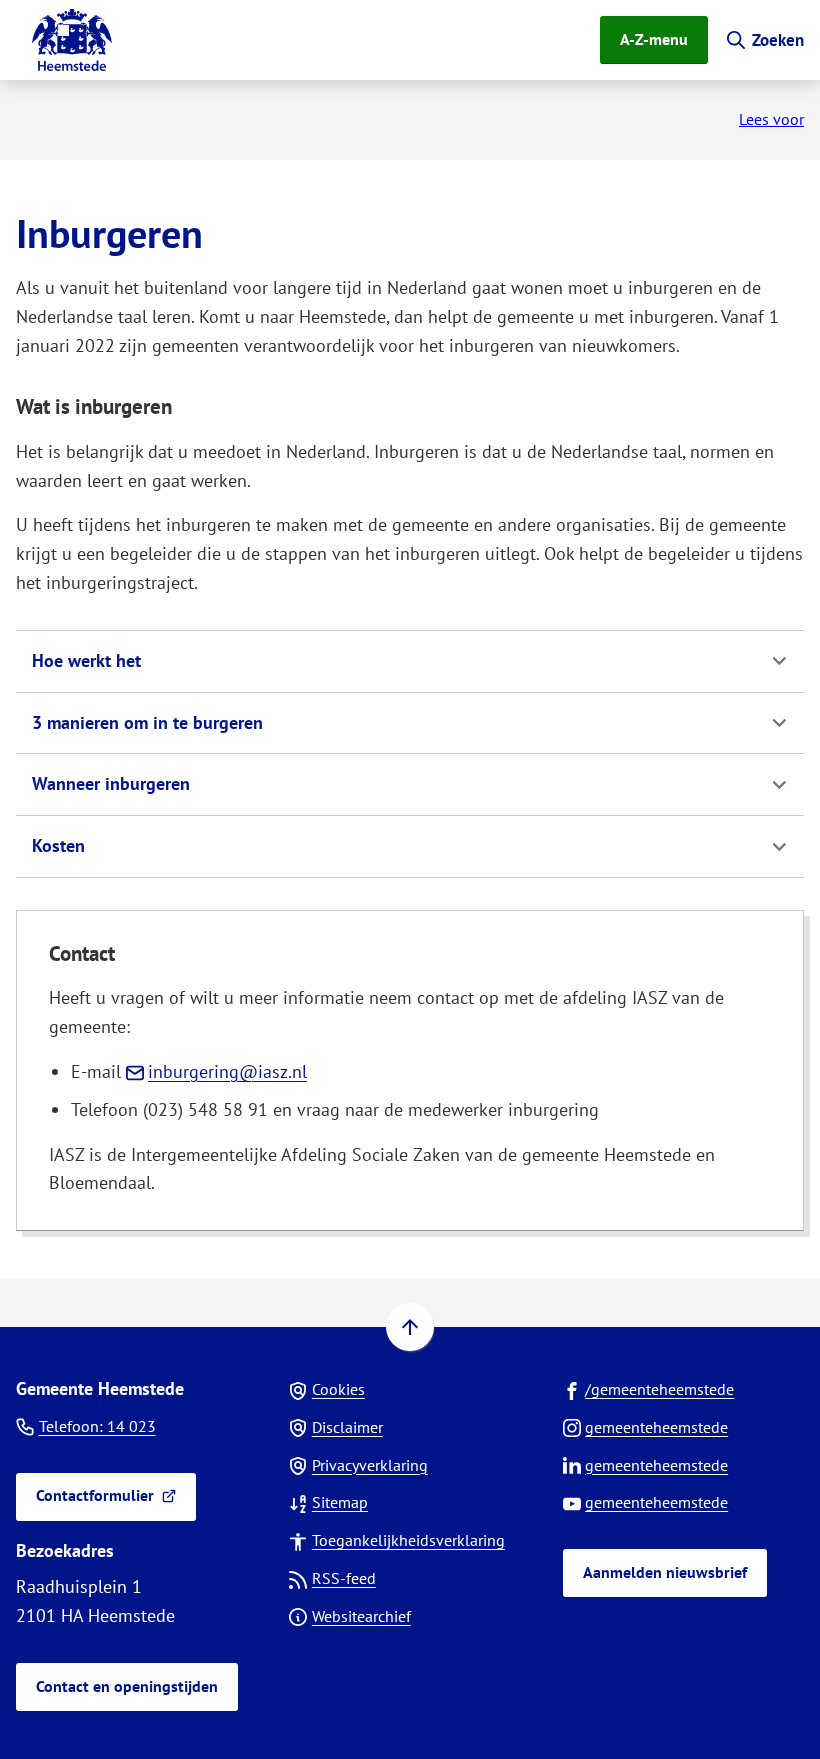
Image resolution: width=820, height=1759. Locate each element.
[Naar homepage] (72, 40)
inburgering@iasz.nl (227, 1071)
